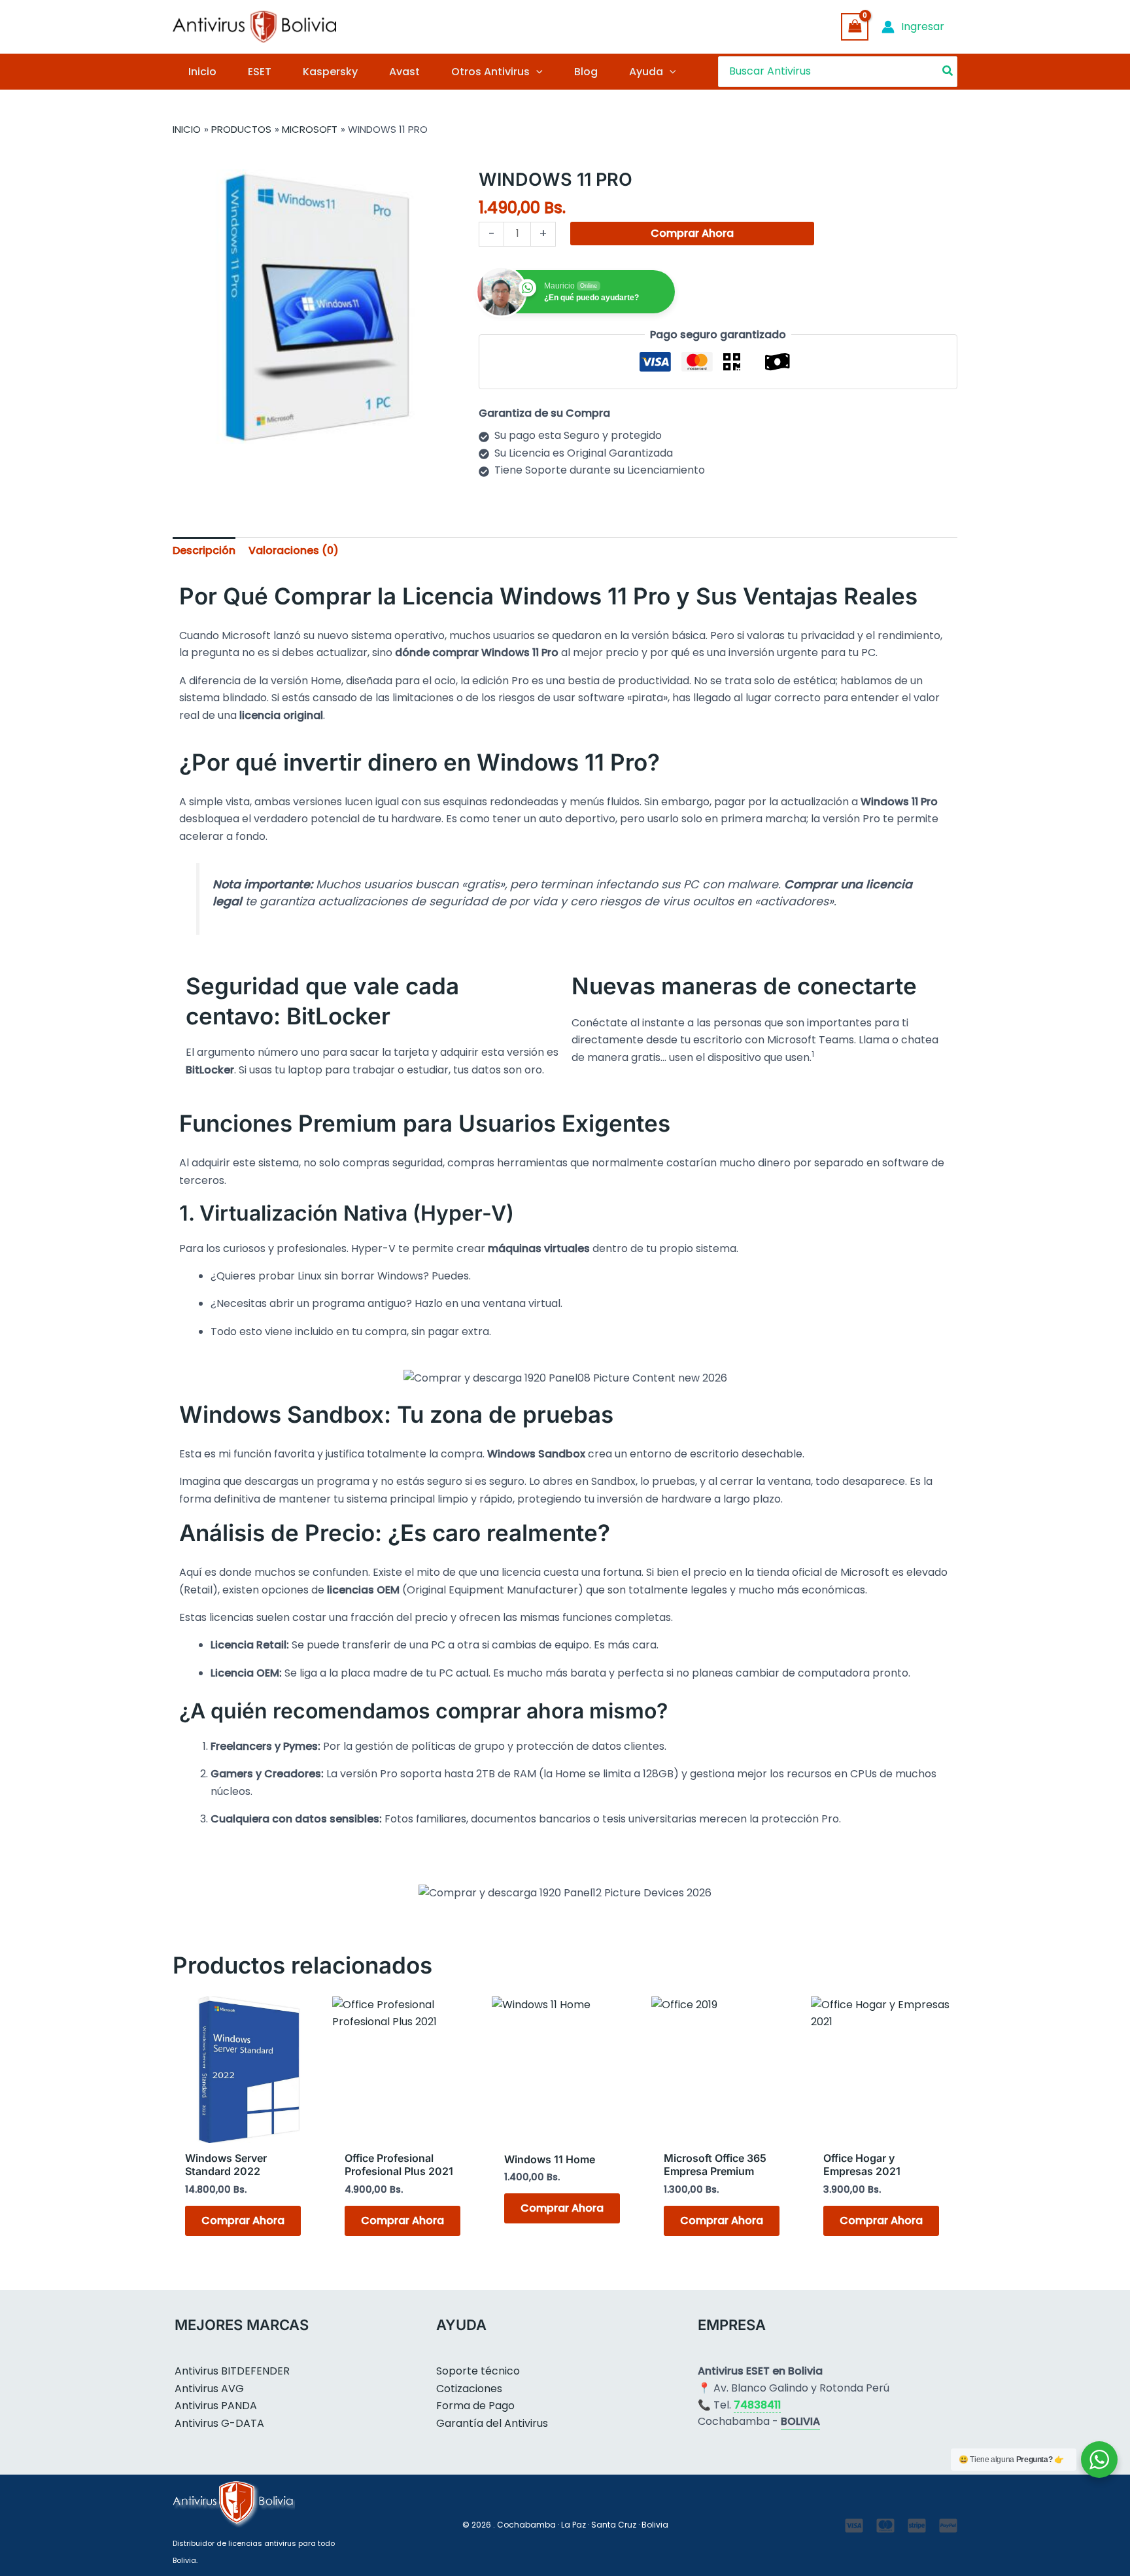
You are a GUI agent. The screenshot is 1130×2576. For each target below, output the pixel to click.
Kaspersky (330, 72)
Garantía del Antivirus (492, 2423)
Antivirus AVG (209, 2389)
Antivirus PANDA (216, 2406)
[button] (536, 72)
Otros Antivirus (490, 72)
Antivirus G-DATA (219, 2423)
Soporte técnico (478, 2371)
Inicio (202, 72)
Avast (404, 72)
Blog (586, 72)
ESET (260, 72)
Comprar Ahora (692, 233)
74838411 (757, 2405)
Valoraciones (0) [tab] (294, 550)
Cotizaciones (469, 2389)
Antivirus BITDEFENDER (232, 2371)
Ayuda (646, 72)
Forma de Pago (475, 2406)
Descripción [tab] (204, 550)
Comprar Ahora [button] (243, 2220)
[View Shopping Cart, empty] (855, 26)
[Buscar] (948, 72)
